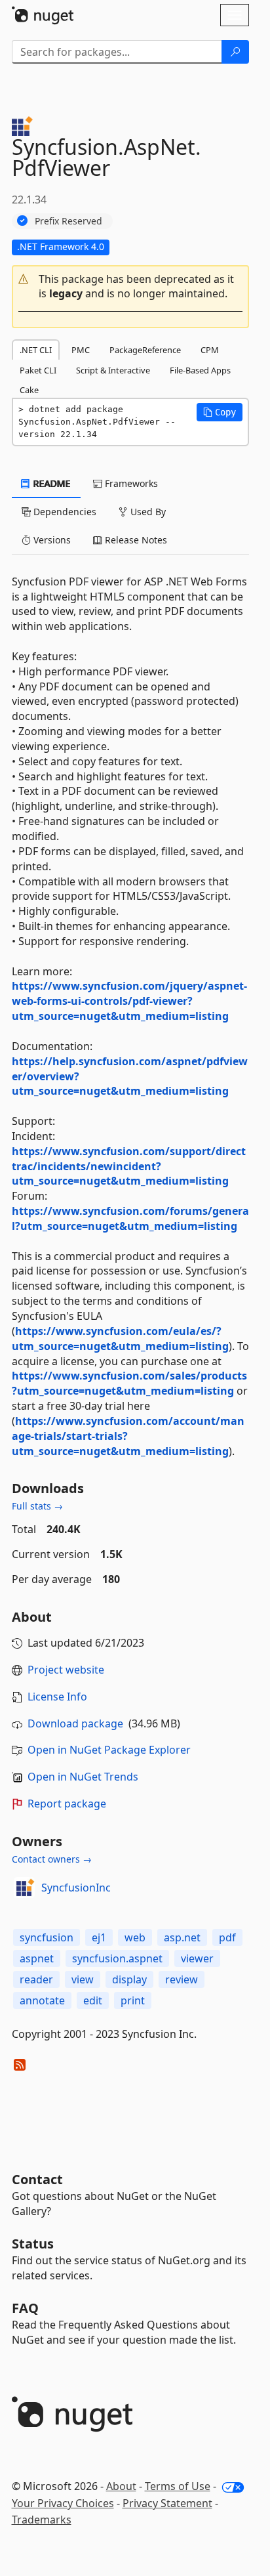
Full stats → (37, 1506)
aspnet (37, 1958)
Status (33, 2244)
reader (36, 1979)
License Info (57, 1697)
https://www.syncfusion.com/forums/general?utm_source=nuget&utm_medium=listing (130, 1218)
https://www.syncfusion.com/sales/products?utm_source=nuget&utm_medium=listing (129, 1383)
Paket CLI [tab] (38, 370)
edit (93, 2000)
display (129, 1979)
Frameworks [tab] (130, 483)
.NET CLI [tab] (36, 350)
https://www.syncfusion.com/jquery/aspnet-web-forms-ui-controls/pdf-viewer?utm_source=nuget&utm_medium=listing (129, 1001)
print (133, 2000)
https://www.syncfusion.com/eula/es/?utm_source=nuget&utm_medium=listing (120, 1339)
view (83, 1979)
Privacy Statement (167, 2503)
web (135, 1937)
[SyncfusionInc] (24, 1888)
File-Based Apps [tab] (200, 370)
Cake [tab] (29, 390)
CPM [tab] (210, 350)
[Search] (235, 52)
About (121, 2486)
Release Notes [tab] (135, 540)
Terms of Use (178, 2486)
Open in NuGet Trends (83, 1777)
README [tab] (51, 483)
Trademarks (42, 2520)
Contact (37, 2179)
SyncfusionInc (76, 1888)
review (182, 1979)
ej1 (99, 1937)
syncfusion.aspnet (117, 1958)
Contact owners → (52, 1859)
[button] (130, 287)
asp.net (182, 1937)
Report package (67, 1804)
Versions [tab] (51, 540)
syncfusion (47, 1937)
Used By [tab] (147, 512)
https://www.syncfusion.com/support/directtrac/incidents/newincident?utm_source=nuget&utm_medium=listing (129, 1166)
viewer (197, 1958)
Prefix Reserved (68, 221)
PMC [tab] (81, 350)
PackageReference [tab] (145, 350)
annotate (42, 2000)
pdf (227, 1937)
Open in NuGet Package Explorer (109, 1750)
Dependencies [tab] (64, 512)
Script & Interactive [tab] (113, 370)
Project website (66, 1670)
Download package (75, 1723)
